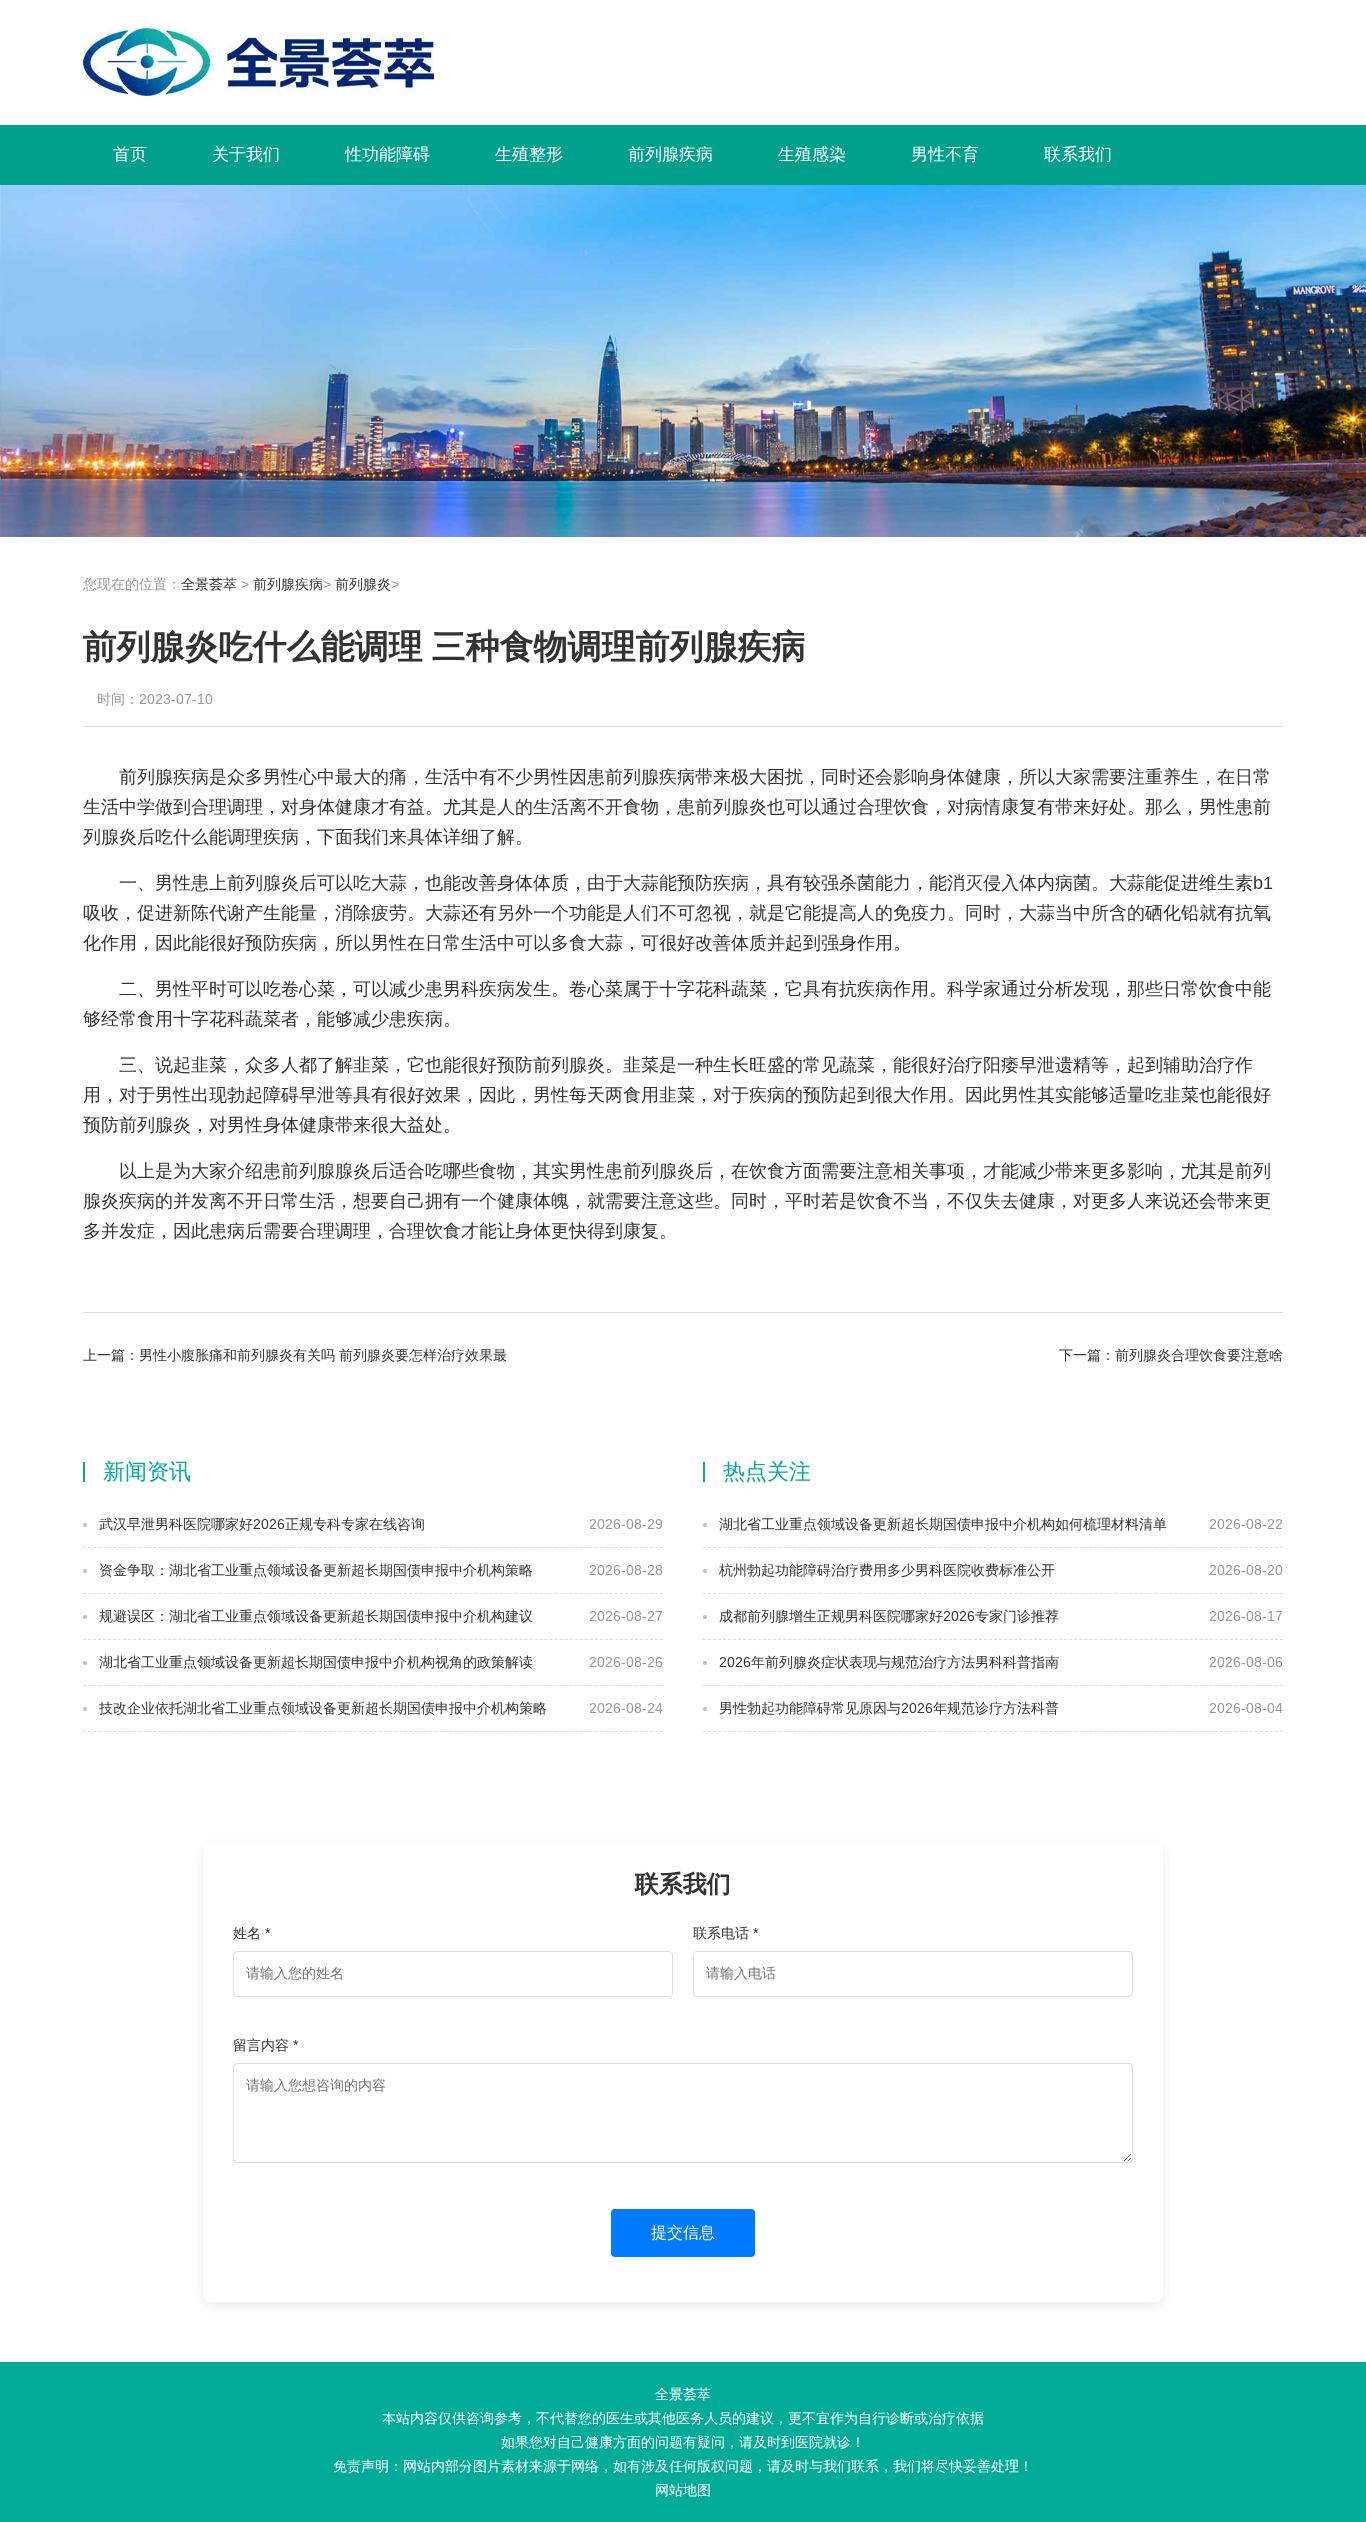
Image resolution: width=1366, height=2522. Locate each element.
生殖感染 (812, 154)
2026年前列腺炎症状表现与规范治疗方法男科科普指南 (887, 1662)
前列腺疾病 (670, 154)
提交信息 (683, 2232)
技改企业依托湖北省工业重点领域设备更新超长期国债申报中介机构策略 (321, 1708)
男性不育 (945, 154)
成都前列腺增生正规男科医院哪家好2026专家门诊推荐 (887, 1616)
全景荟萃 (209, 584)
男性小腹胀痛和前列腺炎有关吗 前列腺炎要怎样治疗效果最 (323, 1355)
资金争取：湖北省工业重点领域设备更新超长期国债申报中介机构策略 (314, 1570)
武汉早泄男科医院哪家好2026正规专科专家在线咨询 (260, 1524)
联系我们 (1078, 154)
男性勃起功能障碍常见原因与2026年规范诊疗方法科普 (887, 1708)
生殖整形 (529, 154)
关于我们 (246, 154)
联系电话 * (725, 1933)
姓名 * (251, 1933)
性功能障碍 (387, 154)
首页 (130, 154)
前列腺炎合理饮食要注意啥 (1199, 1355)
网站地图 (683, 2490)
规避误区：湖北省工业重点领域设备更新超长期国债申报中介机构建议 (314, 1616)
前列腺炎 (363, 584)
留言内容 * (265, 2045)
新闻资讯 (147, 1471)
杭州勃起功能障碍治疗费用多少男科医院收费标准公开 (885, 1570)
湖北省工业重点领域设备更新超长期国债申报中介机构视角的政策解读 (314, 1662)
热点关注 (767, 1471)
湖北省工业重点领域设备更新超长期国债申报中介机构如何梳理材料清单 (941, 1524)
